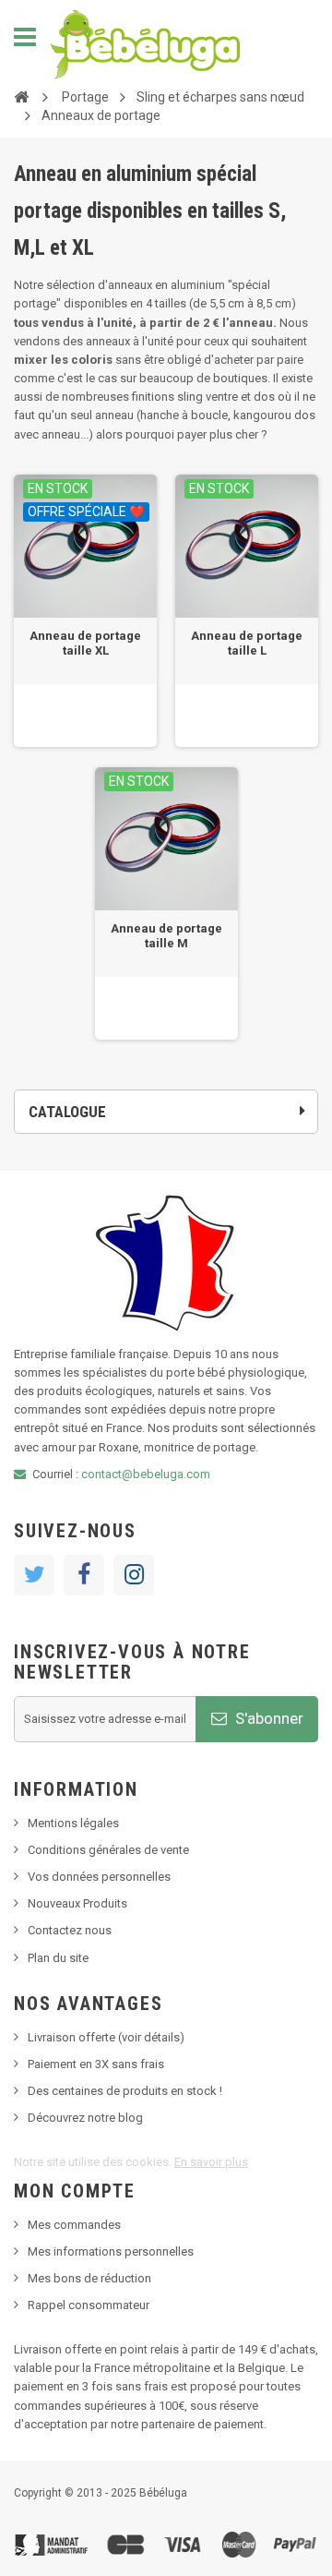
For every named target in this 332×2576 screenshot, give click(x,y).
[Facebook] (84, 1575)
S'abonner (267, 1718)
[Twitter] (34, 1575)
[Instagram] (134, 1575)
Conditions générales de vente (108, 1850)
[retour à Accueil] (21, 96)
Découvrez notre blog (85, 2118)
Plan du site (58, 1958)
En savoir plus (211, 2162)
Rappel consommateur (89, 2305)
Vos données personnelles (99, 1877)
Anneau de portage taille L (247, 643)
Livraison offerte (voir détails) (106, 2037)
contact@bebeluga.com (146, 1474)
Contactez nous (70, 1930)
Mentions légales (73, 1823)
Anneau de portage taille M (166, 936)
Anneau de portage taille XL (85, 643)
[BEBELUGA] (145, 44)
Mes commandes (74, 2225)
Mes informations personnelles (111, 2251)
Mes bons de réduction (89, 2278)
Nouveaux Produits (77, 1903)
